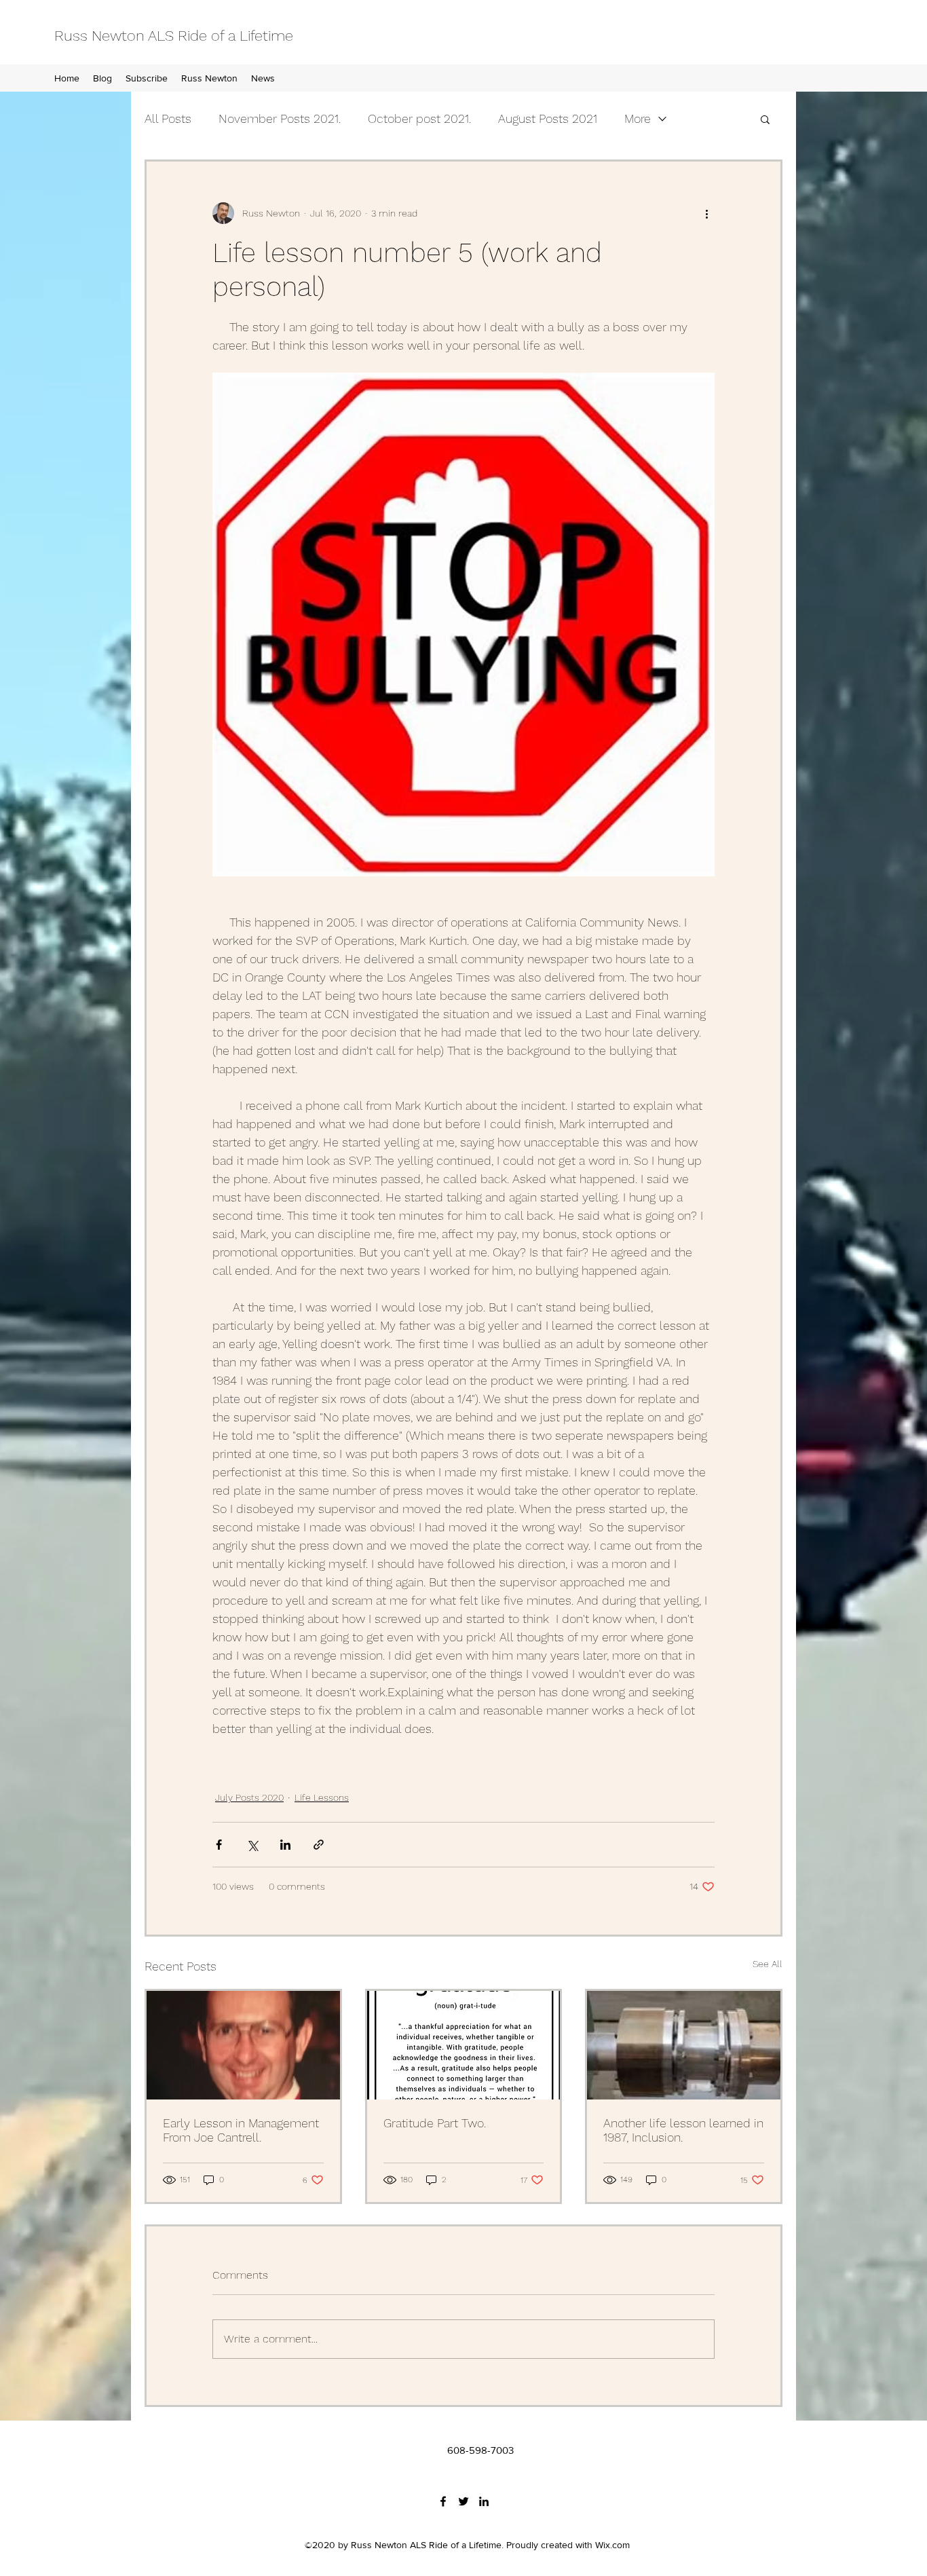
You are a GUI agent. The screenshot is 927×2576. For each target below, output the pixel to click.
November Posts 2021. (280, 118)
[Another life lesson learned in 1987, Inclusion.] (684, 2045)
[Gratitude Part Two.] (464, 2045)
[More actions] (706, 213)
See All (768, 1964)
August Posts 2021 (548, 118)
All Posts (168, 118)
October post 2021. (419, 118)
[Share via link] (319, 1845)
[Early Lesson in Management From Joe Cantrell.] (243, 2045)
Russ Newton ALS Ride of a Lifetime (174, 36)
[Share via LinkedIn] (285, 1845)
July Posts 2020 (249, 1797)
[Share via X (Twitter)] (252, 1845)
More (638, 118)
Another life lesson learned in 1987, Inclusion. (683, 2130)
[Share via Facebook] (219, 1845)
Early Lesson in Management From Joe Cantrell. (241, 2130)
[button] (765, 119)
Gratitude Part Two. (435, 2123)
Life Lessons (322, 1797)
